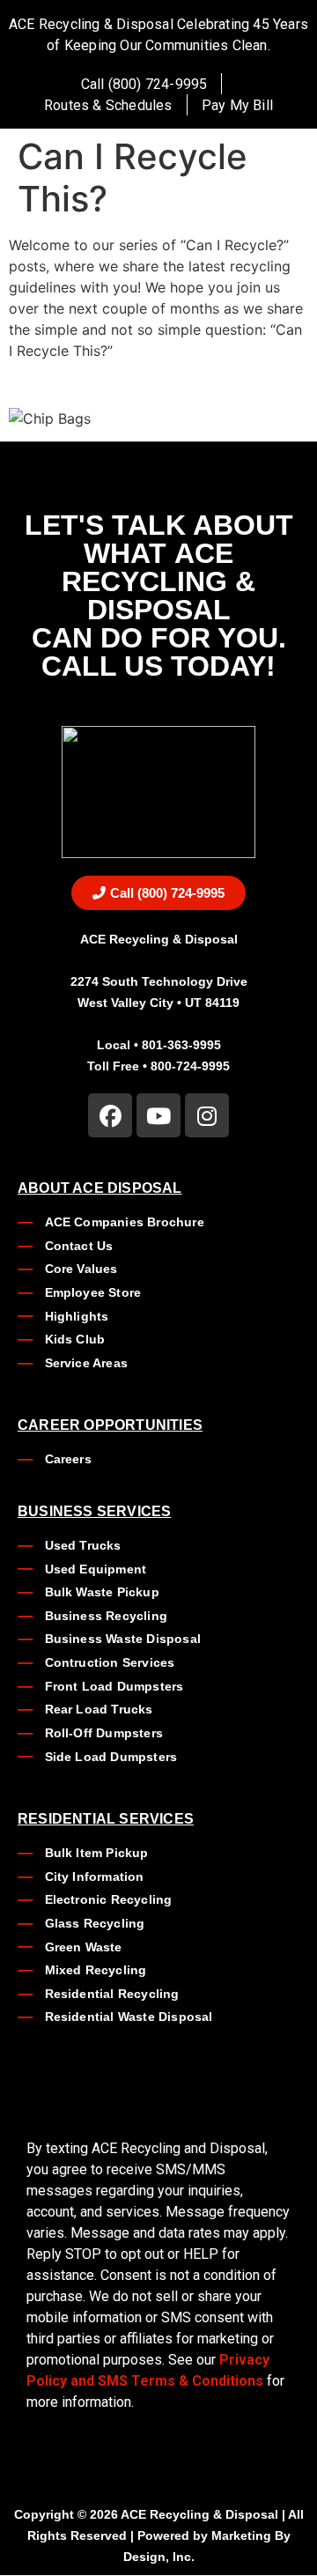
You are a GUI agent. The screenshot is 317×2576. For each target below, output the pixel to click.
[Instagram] (207, 1115)
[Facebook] (110, 1115)
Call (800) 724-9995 (144, 84)
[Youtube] (158, 1115)
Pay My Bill (237, 105)
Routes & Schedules (108, 105)
